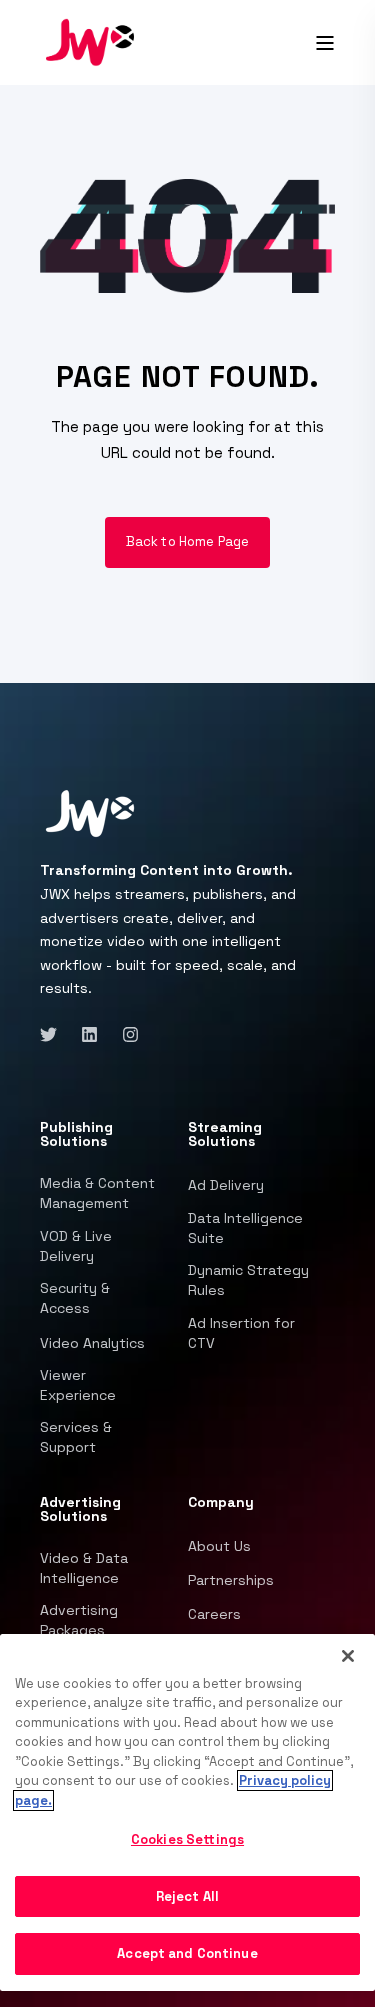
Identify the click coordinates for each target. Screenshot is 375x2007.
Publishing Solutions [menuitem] (76, 1135)
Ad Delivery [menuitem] (226, 1185)
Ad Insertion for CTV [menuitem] (241, 1333)
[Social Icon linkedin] (89, 1034)
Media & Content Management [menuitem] (97, 1193)
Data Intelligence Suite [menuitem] (245, 1228)
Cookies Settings (187, 1839)
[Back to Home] (90, 41)
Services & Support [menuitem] (76, 1437)
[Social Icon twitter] (54, 1034)
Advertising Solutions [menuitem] (80, 1510)
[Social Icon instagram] (124, 1034)
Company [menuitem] (221, 1503)
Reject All (187, 1896)
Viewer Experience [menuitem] (78, 1385)
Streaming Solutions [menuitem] (225, 1135)
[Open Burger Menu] (325, 43)
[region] (187, 1812)
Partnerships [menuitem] (231, 1580)
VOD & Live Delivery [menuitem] (76, 1246)
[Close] (348, 1656)
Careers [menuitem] (214, 1614)
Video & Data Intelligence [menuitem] (84, 1568)
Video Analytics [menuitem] (92, 1343)
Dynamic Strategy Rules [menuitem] (248, 1280)
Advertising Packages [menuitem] (79, 1620)
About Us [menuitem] (219, 1546)
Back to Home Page (188, 541)
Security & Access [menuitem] (75, 1298)
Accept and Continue (187, 1953)
